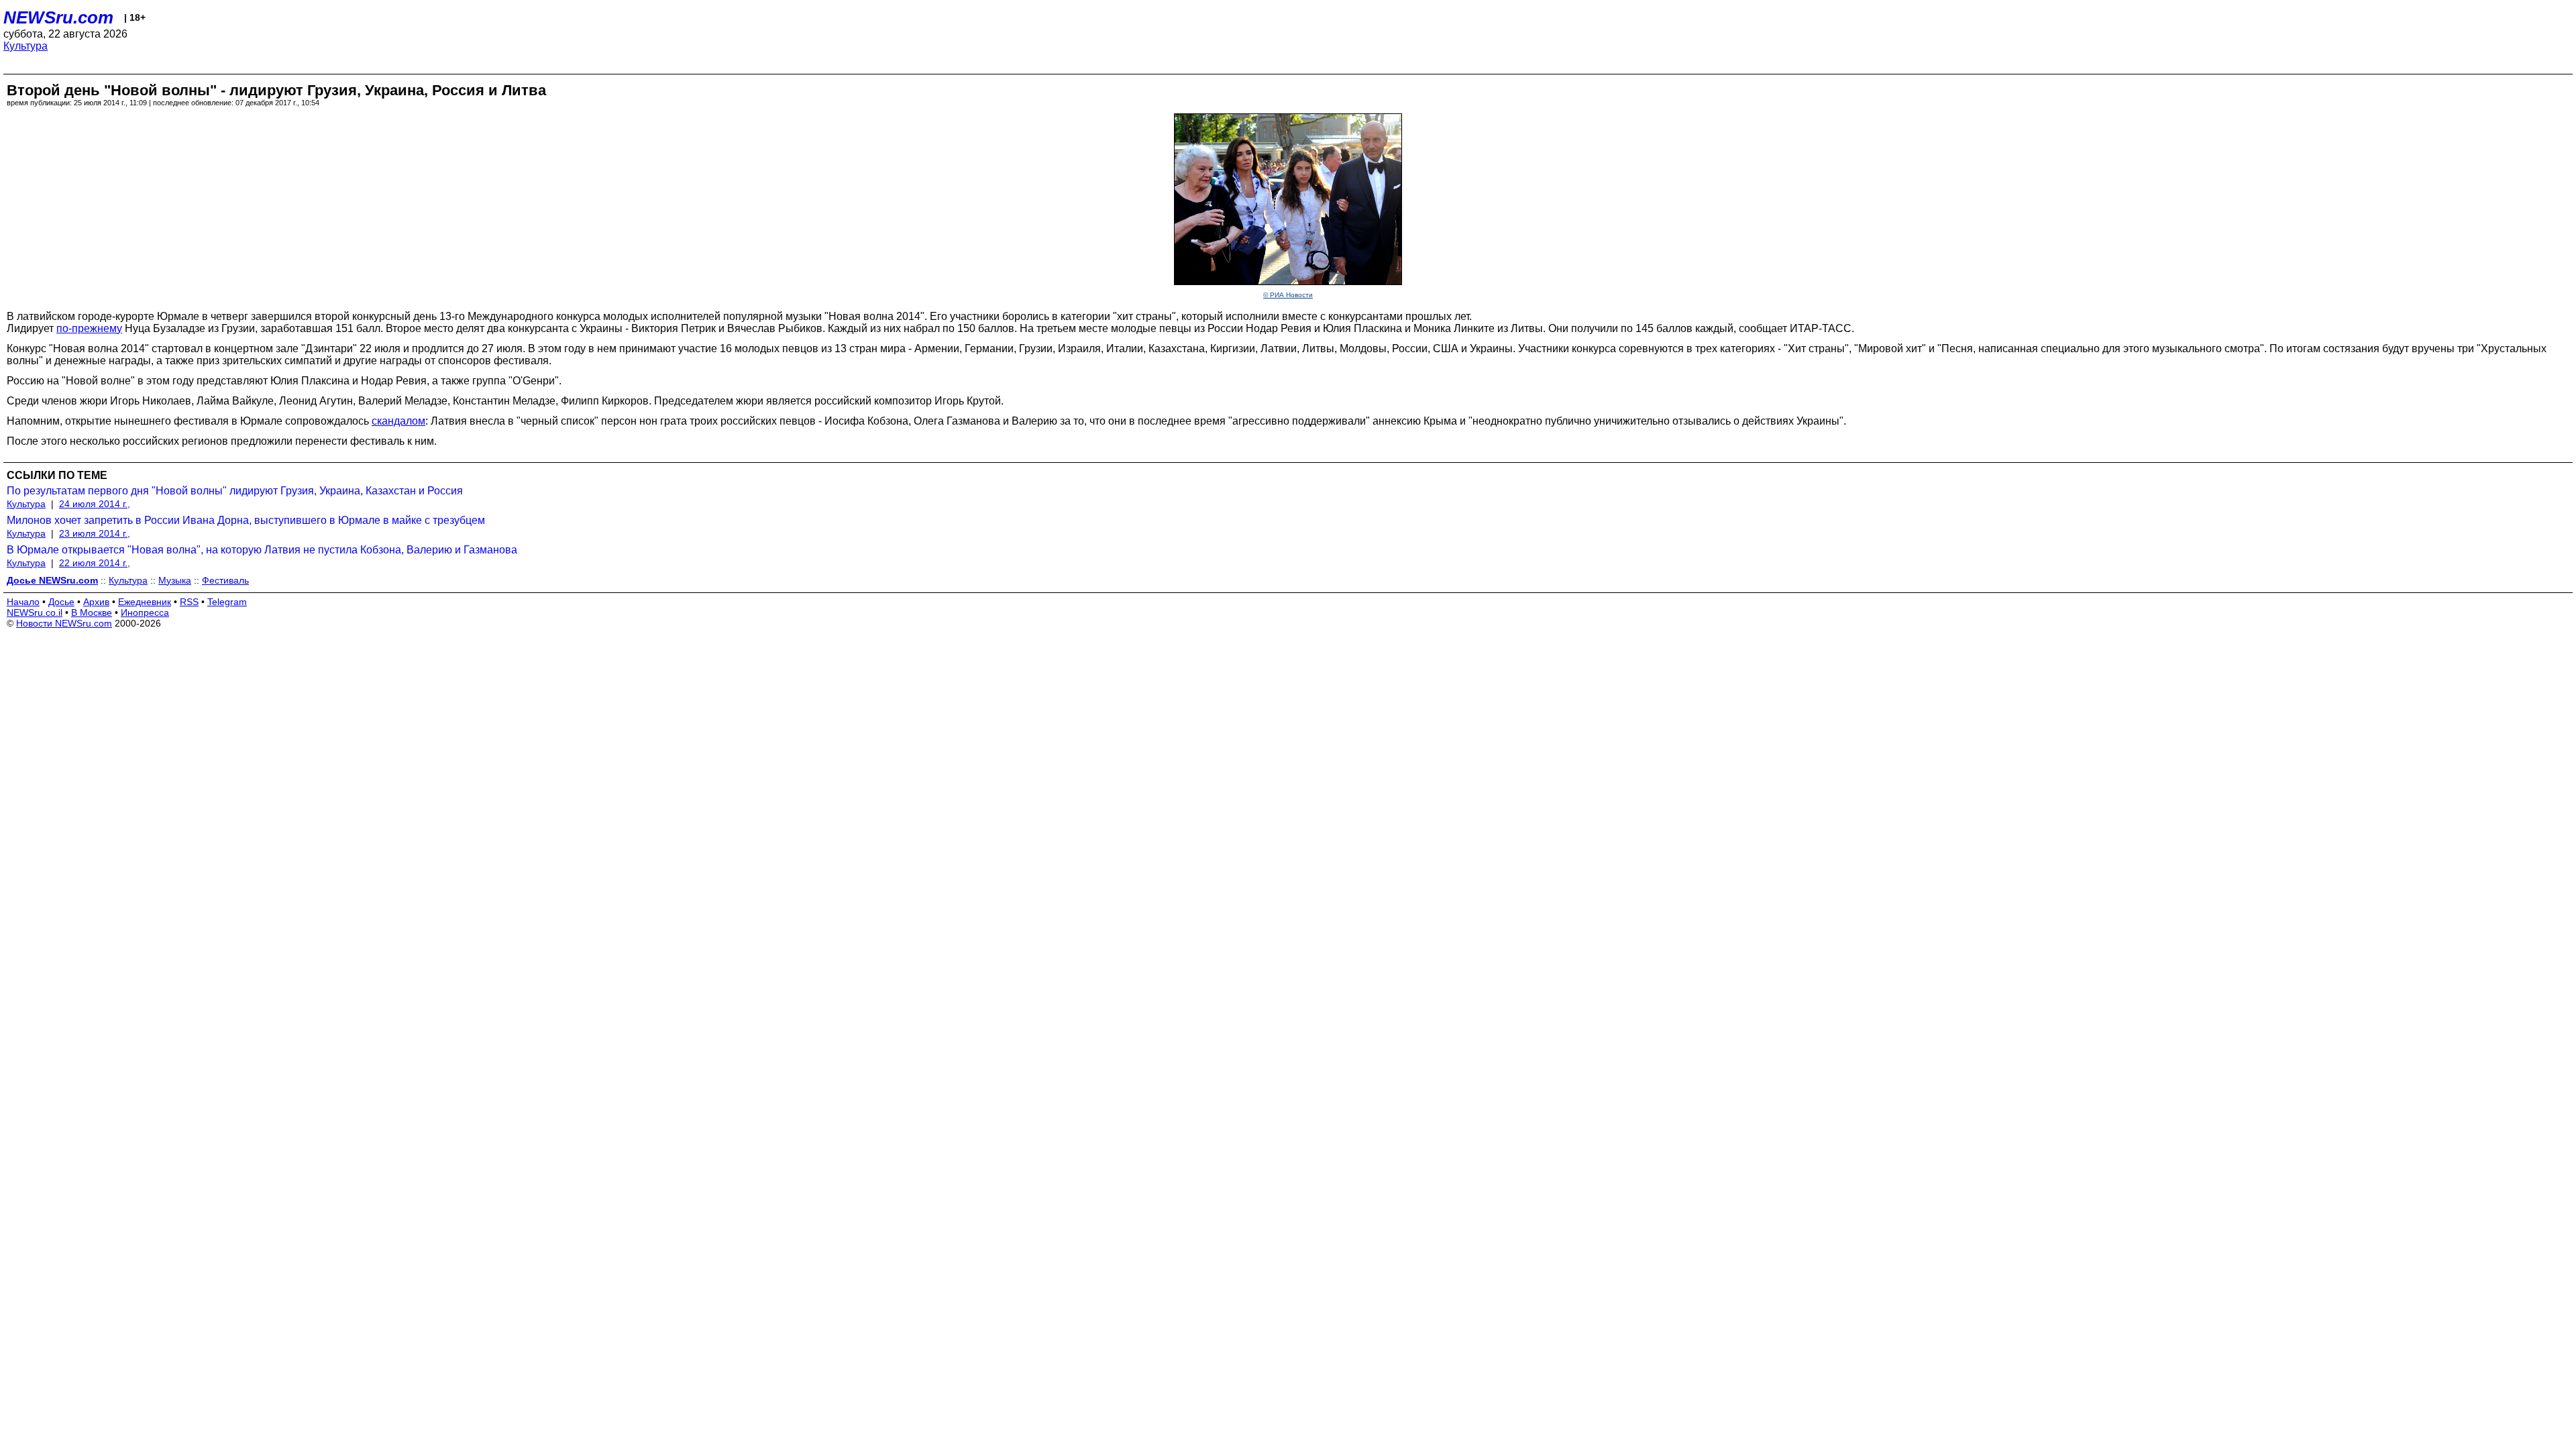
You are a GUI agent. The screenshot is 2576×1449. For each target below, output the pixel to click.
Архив (96, 602)
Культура (25, 46)
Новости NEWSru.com (64, 623)
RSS (189, 602)
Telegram (227, 602)
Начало (23, 602)
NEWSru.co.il (35, 612)
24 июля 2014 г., (95, 504)
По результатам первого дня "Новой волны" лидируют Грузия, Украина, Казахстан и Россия (235, 491)
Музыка (175, 580)
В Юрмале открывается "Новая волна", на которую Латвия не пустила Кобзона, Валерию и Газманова (262, 550)
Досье (61, 602)
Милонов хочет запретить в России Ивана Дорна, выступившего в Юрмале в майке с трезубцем (246, 520)
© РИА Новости (1288, 295)
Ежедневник (145, 602)
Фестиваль (225, 580)
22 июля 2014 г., (95, 563)
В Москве (92, 612)
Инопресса (145, 612)
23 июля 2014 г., (95, 533)
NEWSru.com (58, 17)
